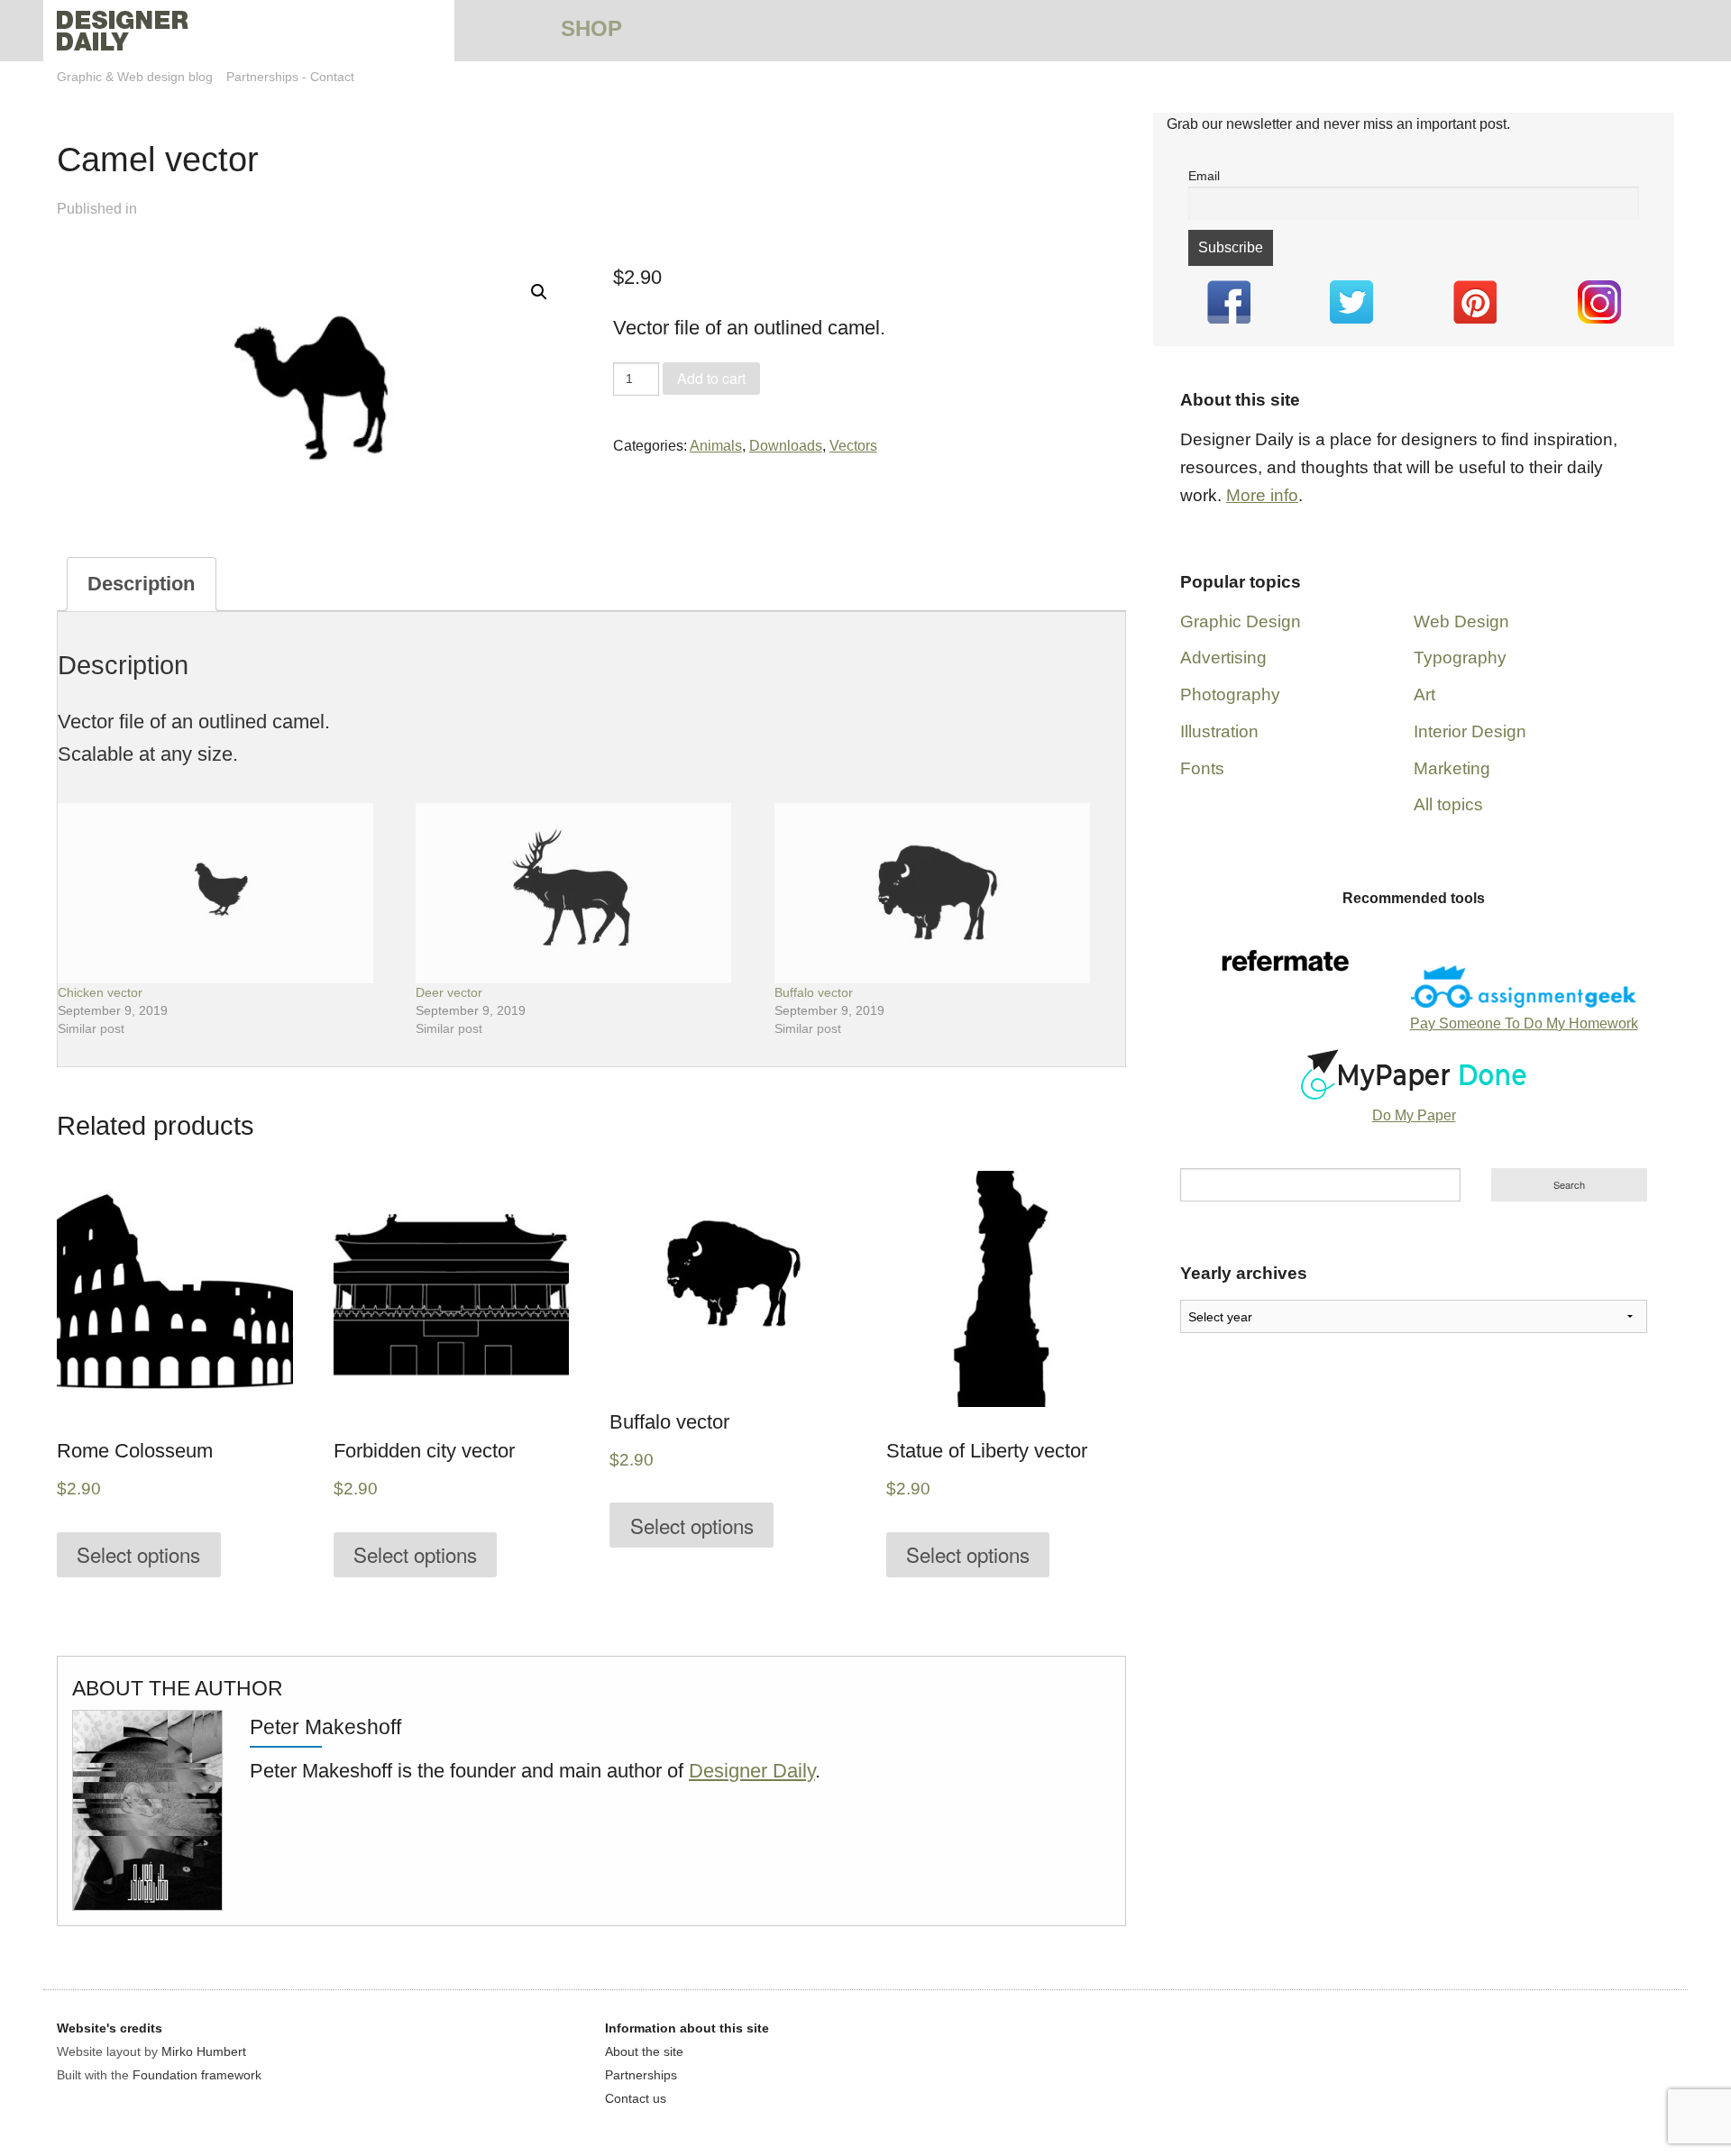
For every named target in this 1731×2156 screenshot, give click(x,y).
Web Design (1461, 621)
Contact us (636, 2098)
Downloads (786, 446)
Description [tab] (141, 584)
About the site (644, 2051)
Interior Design (1470, 731)
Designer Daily (752, 1771)
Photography (1230, 694)
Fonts (1202, 768)
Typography (1460, 658)
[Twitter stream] (1352, 302)
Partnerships (262, 77)
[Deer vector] (586, 893)
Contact (332, 77)
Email (1204, 176)
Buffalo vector (814, 992)
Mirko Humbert (204, 2051)
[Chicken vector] (228, 893)
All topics (1448, 804)
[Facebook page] (1228, 302)
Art (1424, 694)
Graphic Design (1241, 621)
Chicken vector (100, 992)
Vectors (853, 446)
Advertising (1223, 658)
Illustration (1219, 731)
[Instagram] (1599, 302)
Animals (716, 446)
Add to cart (711, 378)
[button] (539, 292)
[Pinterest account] (1475, 302)
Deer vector (449, 992)
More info (1262, 495)
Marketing (1452, 768)
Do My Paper (1414, 1115)
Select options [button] (138, 1554)
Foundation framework (197, 2075)
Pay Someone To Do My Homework (1524, 1023)
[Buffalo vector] (944, 893)
